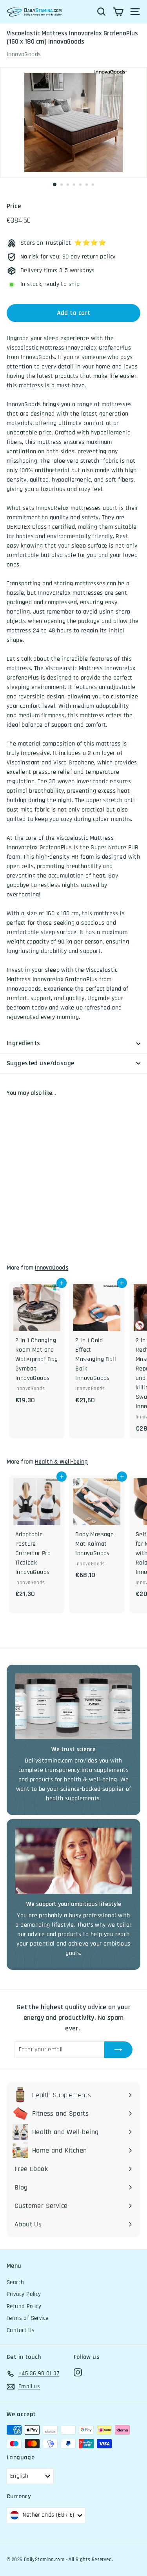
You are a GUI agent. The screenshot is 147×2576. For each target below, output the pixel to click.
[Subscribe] (118, 2050)
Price (14, 206)
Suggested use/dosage (41, 1063)
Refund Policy (24, 2306)
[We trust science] (73, 1706)
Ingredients (24, 1043)
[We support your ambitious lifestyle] (73, 1861)
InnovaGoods (24, 54)
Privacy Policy (24, 2294)
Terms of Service (27, 2318)
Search (15, 2282)
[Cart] (118, 12)
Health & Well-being (61, 1462)
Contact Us (21, 2330)
